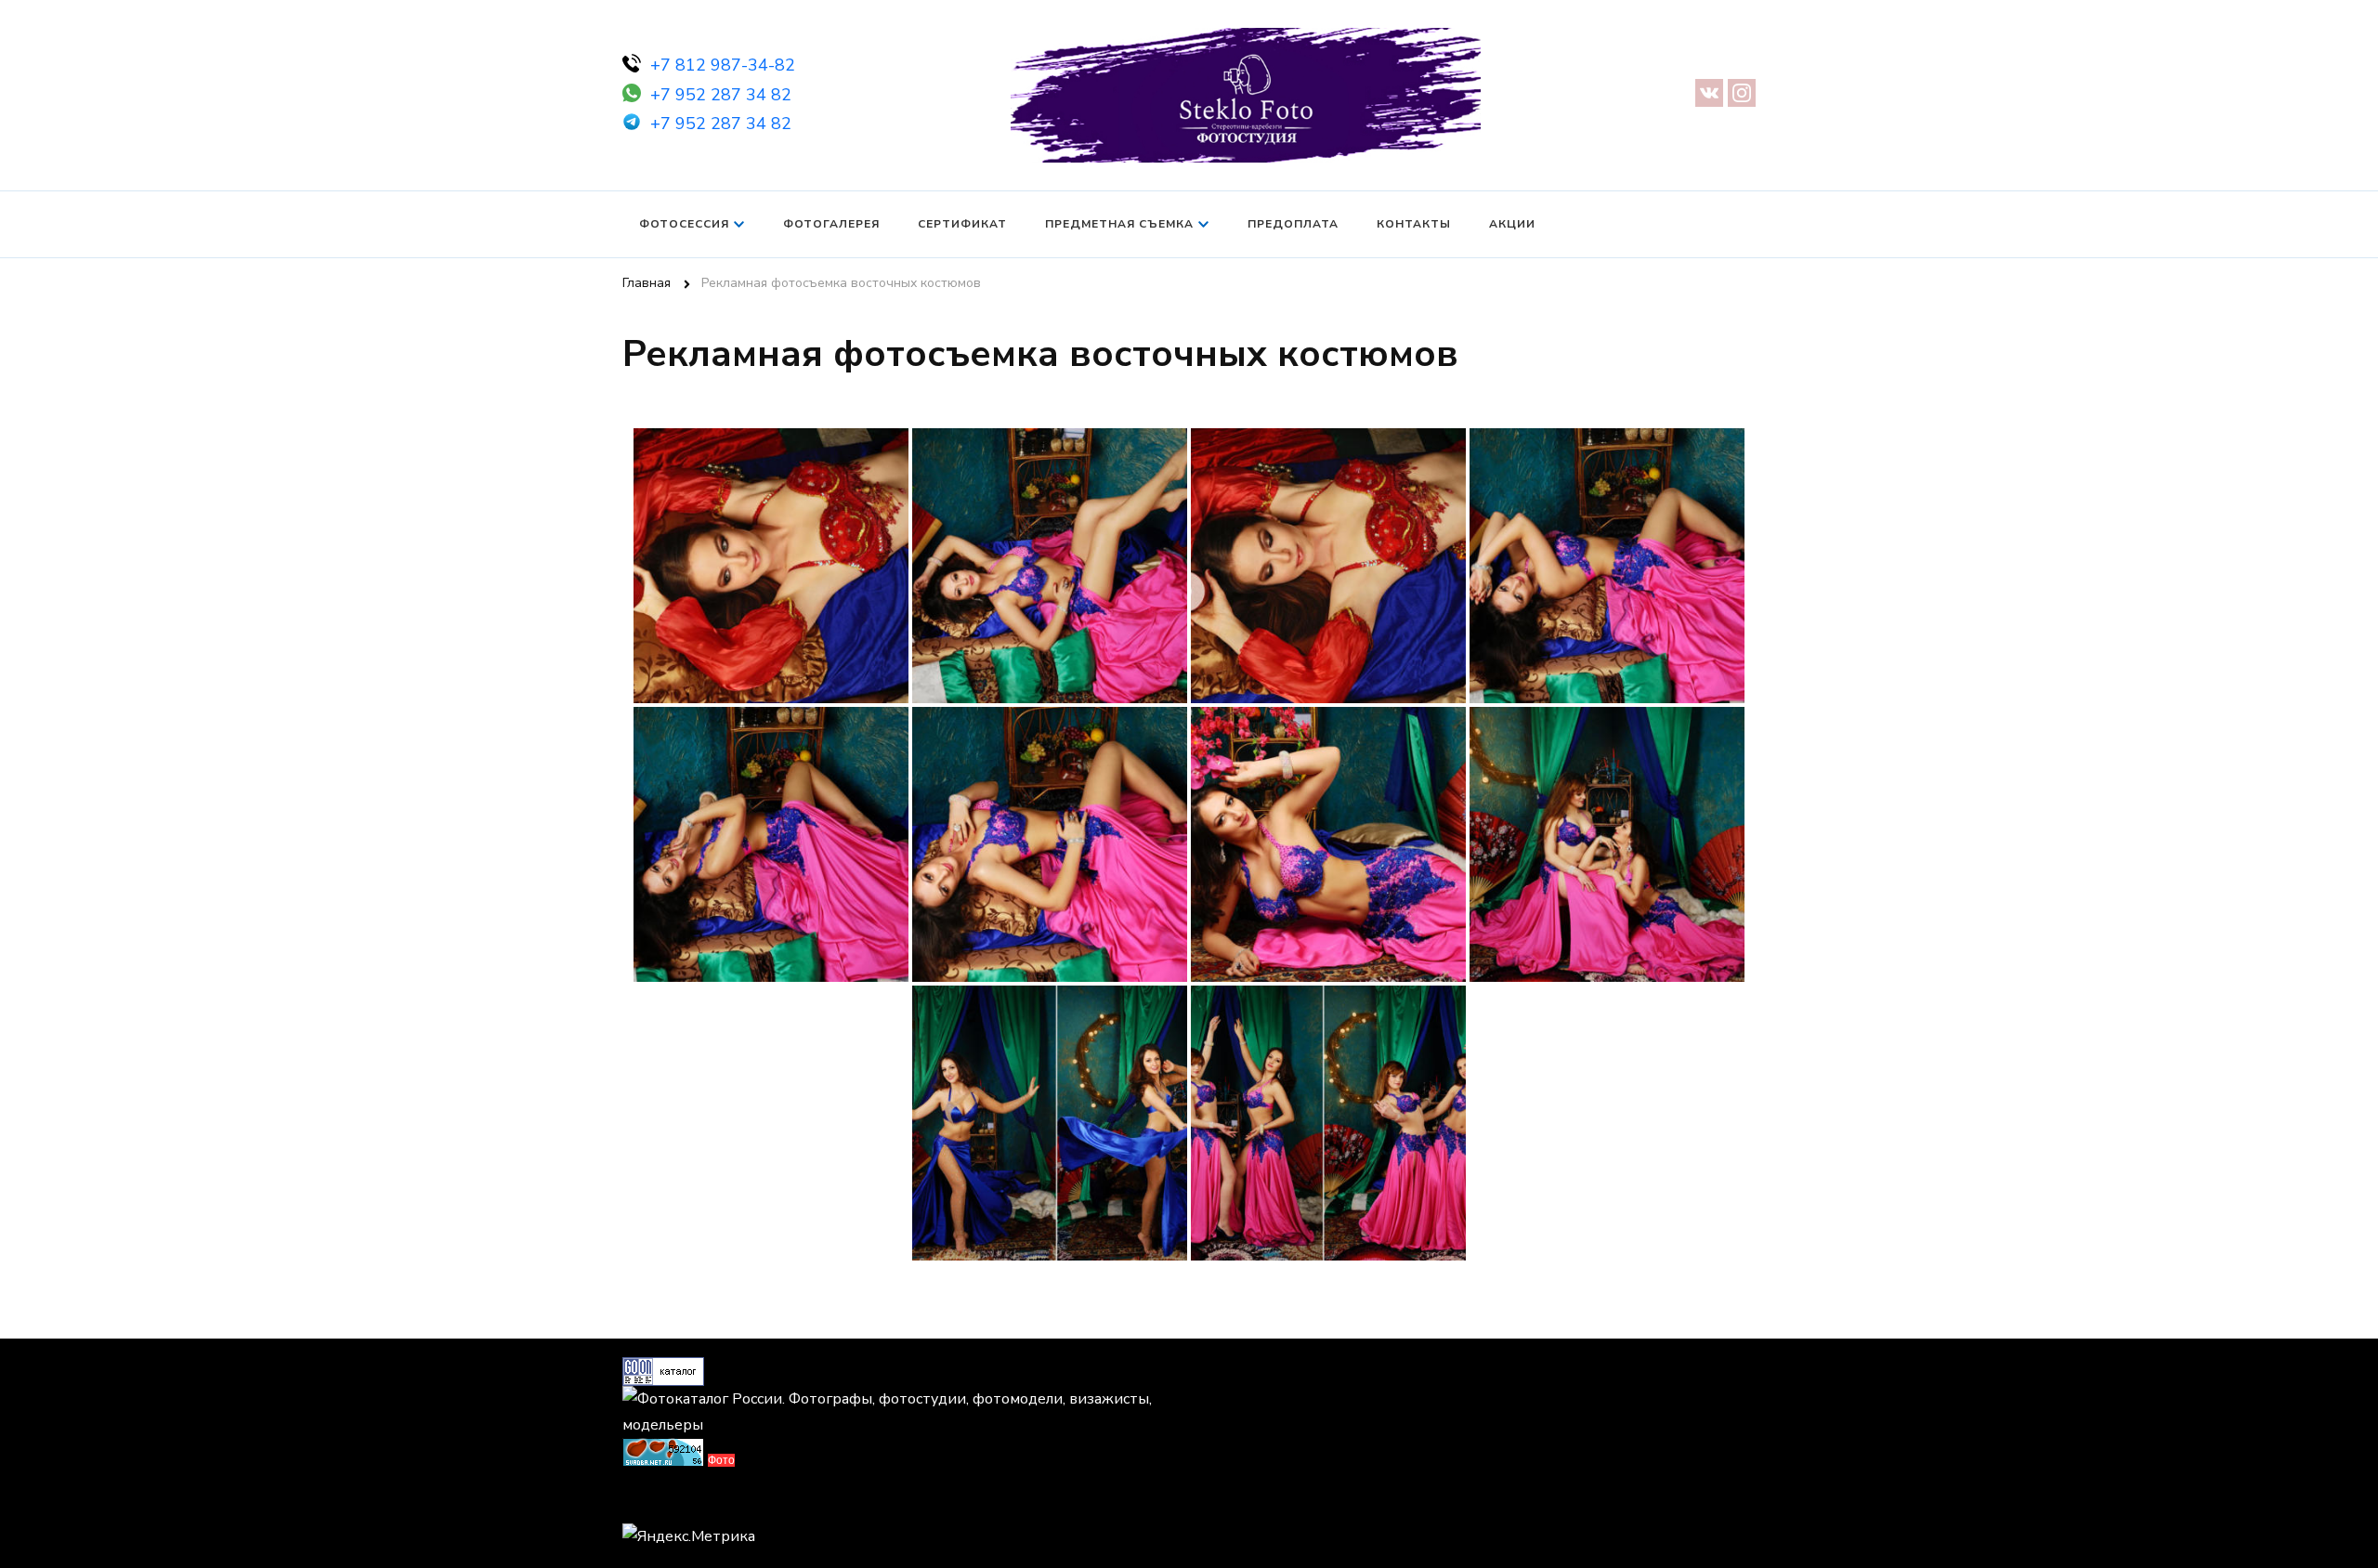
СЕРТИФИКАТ (962, 224)
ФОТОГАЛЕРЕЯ (831, 224)
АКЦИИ (1512, 224)
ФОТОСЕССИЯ (684, 224)
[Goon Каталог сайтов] (663, 1370)
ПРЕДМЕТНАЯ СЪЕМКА (1119, 224)
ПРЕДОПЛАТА (1293, 224)
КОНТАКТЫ (1414, 224)
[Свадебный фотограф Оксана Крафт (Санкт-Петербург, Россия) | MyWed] (664, 1501)
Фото (721, 1460)
